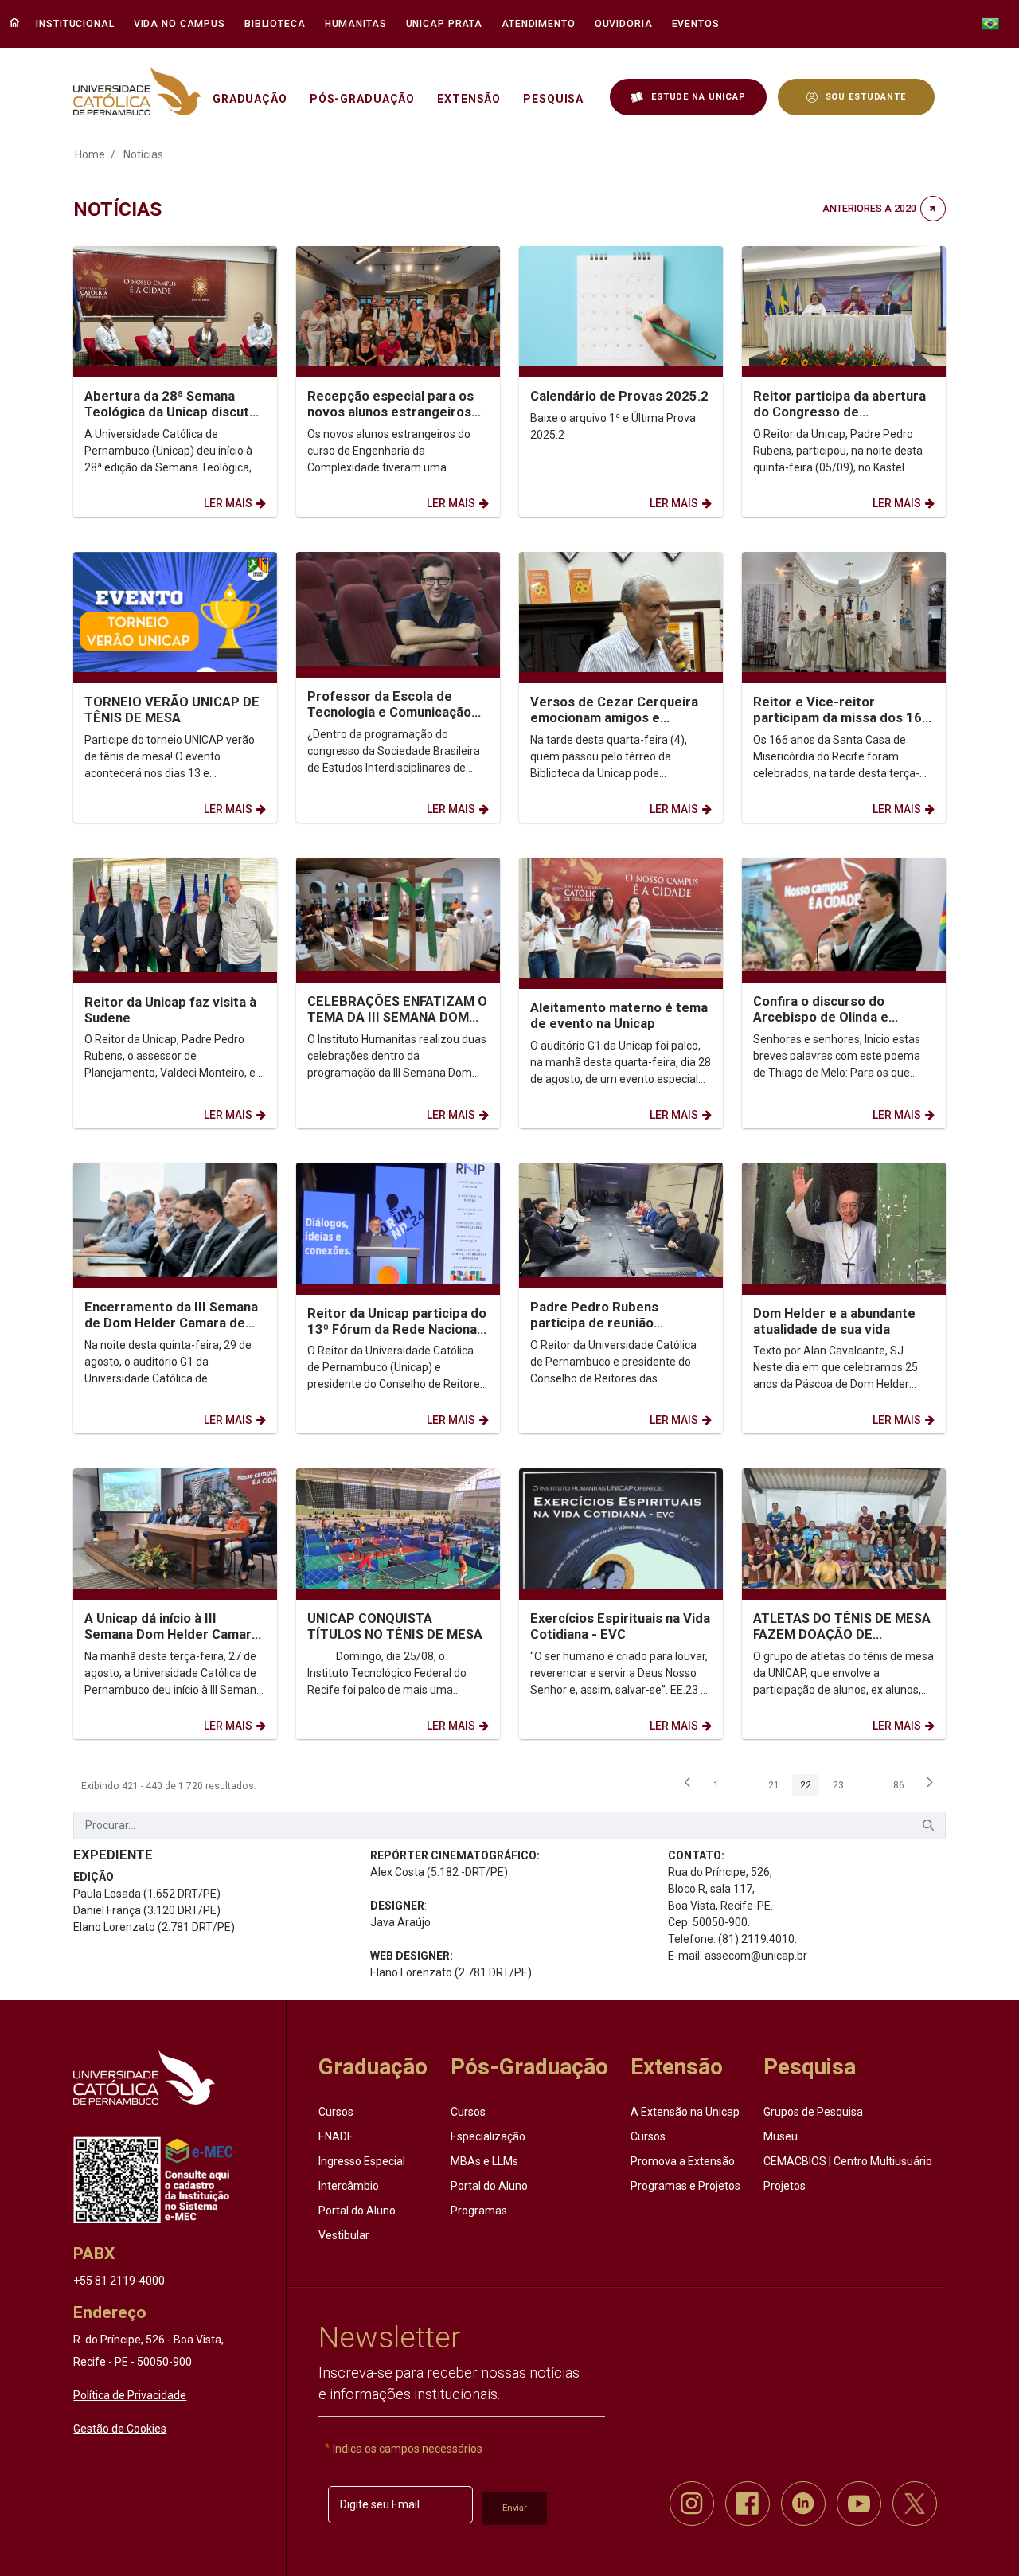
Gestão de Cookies (120, 2429)
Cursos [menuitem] (336, 2112)
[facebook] (748, 2504)
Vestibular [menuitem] (344, 2235)
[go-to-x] (137, 91)
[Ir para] (144, 2078)
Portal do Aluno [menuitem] (357, 2211)
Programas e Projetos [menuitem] (685, 2186)
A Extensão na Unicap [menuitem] (685, 2112)
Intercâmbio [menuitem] (349, 2186)
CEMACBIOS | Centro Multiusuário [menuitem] (848, 2161)
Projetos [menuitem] (785, 2186)
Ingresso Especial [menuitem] (362, 2161)
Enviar (515, 2508)
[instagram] (692, 2504)
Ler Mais (228, 503)
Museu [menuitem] (781, 2136)
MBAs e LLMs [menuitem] (484, 2161)
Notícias (143, 154)
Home (90, 154)
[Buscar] (928, 1825)
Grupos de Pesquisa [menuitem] (813, 2112)
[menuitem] (77, 24)
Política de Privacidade (130, 2395)
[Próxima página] (930, 1787)
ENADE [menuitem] (336, 2136)
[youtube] (859, 2504)
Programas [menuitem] (479, 2211)
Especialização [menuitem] (488, 2136)
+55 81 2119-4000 (119, 2281)
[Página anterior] (687, 1787)
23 (842, 1788)
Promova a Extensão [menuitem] (683, 2161)
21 (778, 1788)
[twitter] (915, 2504)
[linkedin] (803, 2504)
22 (810, 1788)
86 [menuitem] (903, 1788)
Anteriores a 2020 (869, 208)
